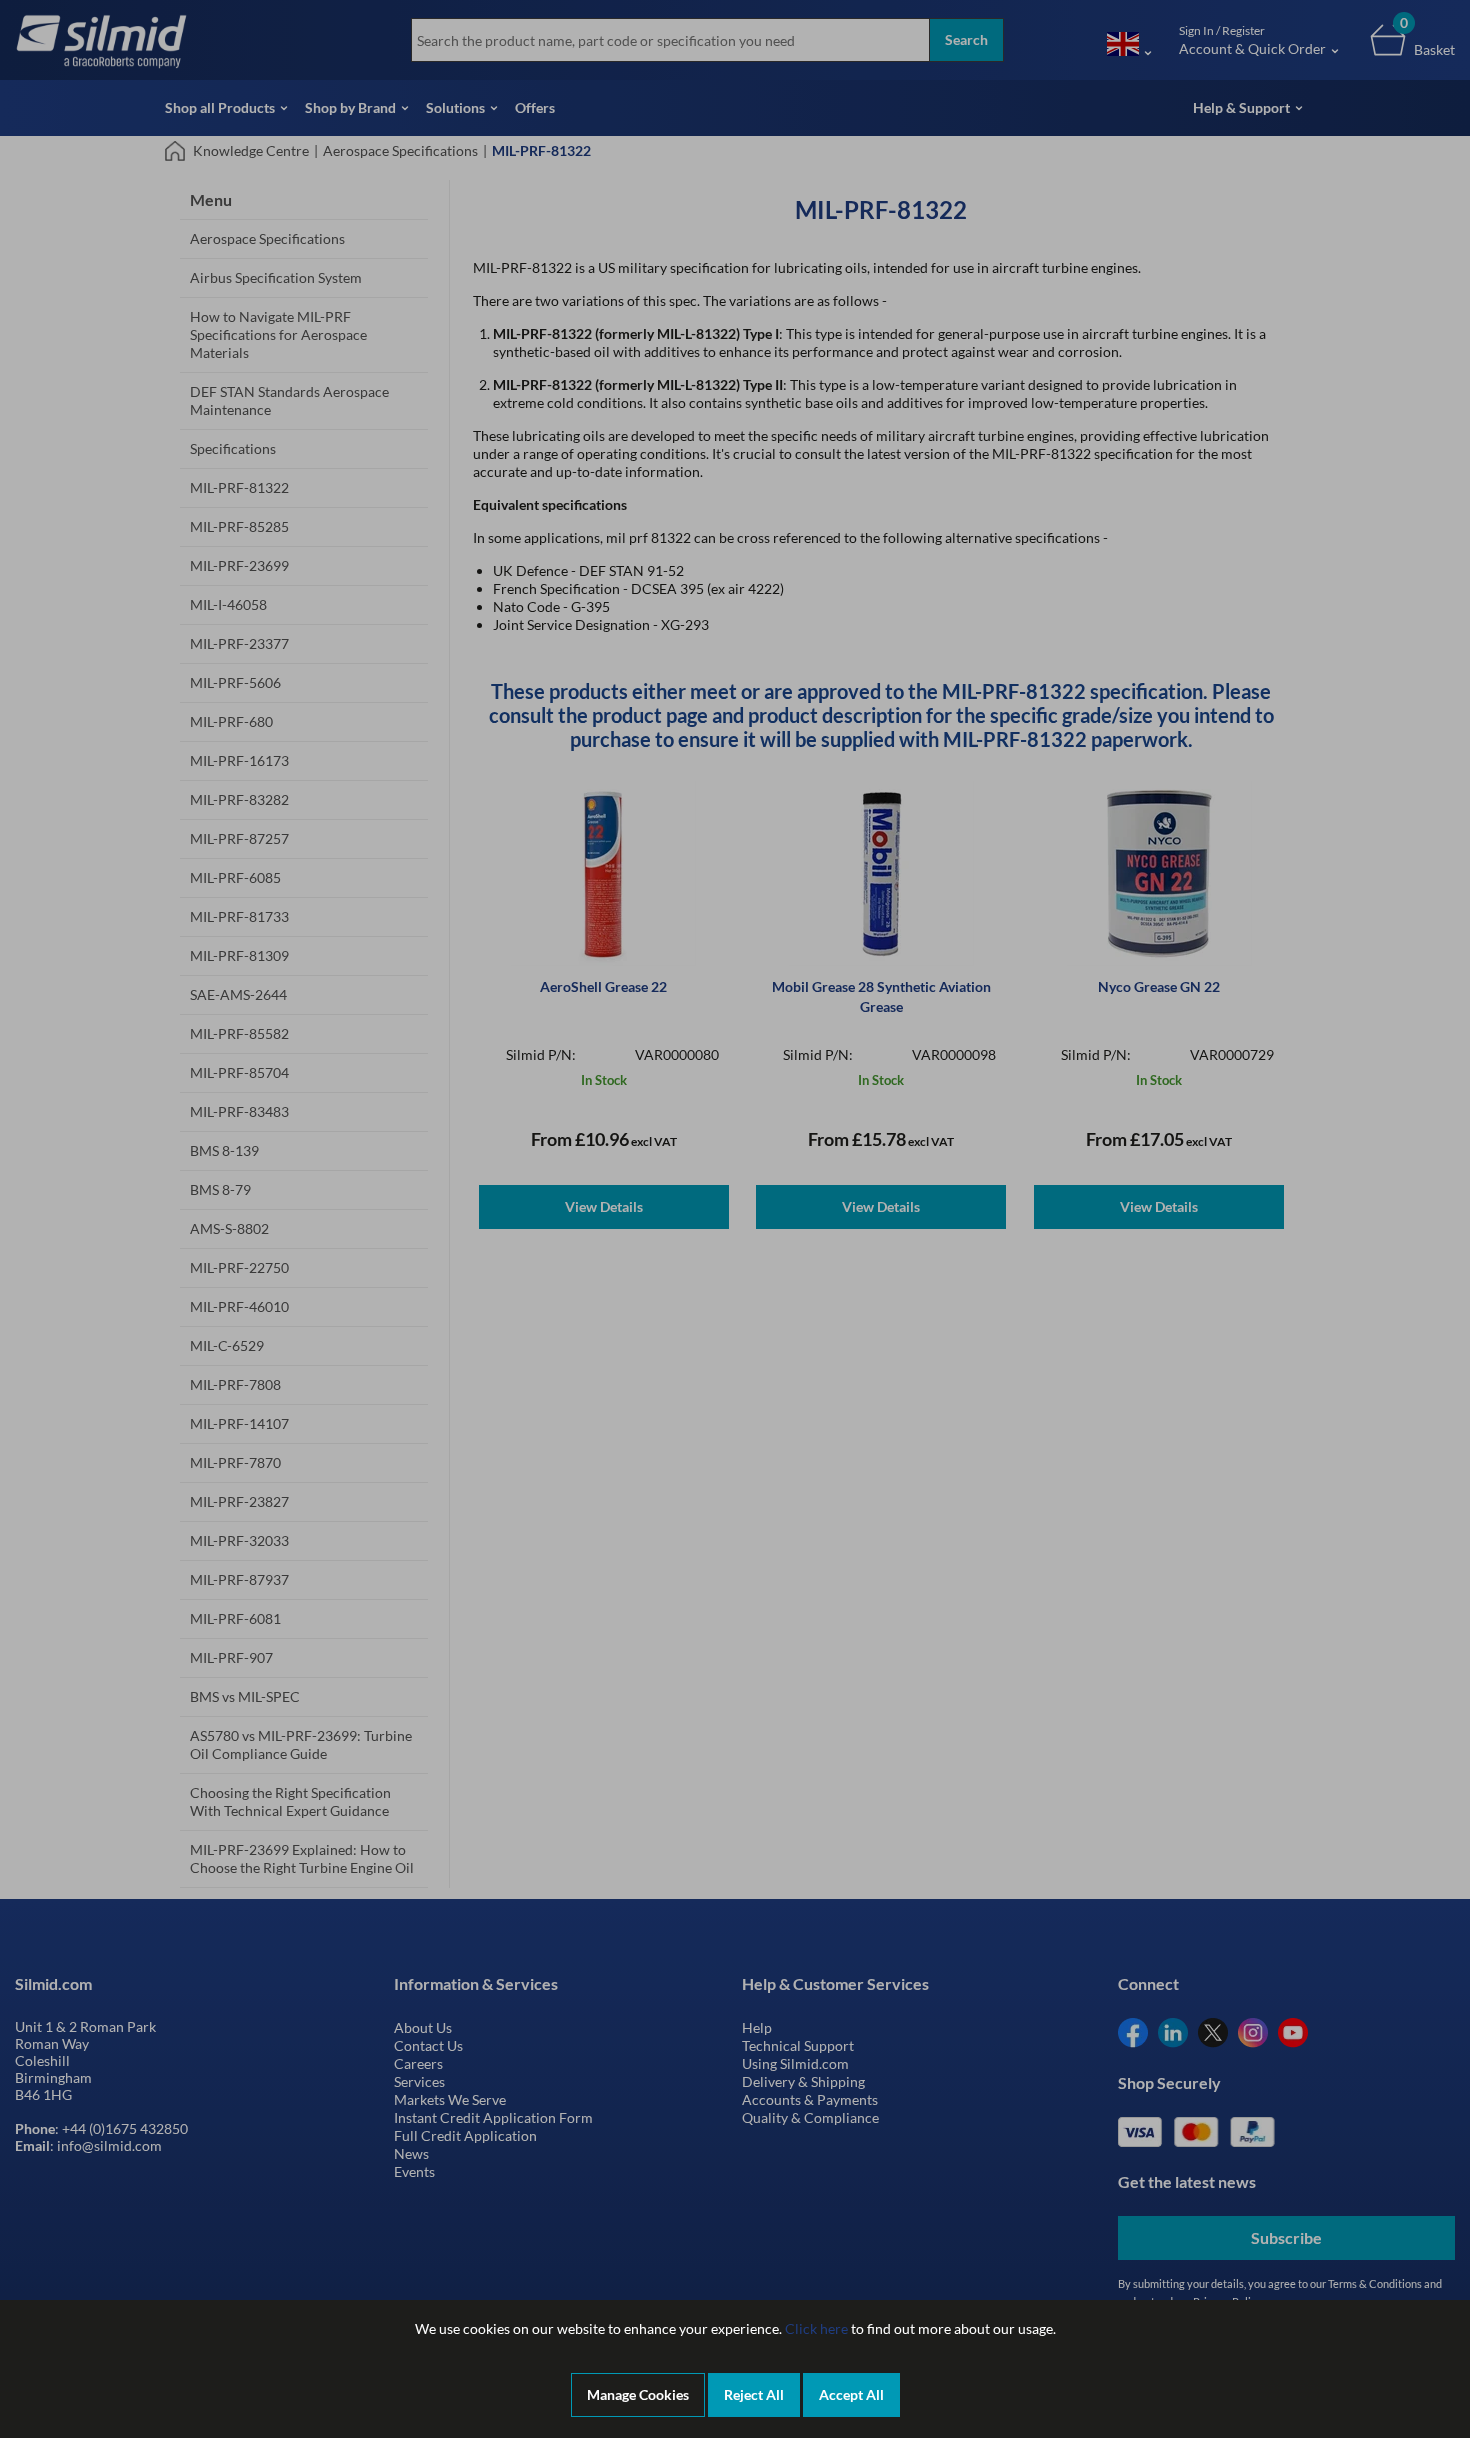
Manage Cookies (638, 2394)
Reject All (754, 2394)
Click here (816, 2328)
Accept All (851, 2394)
